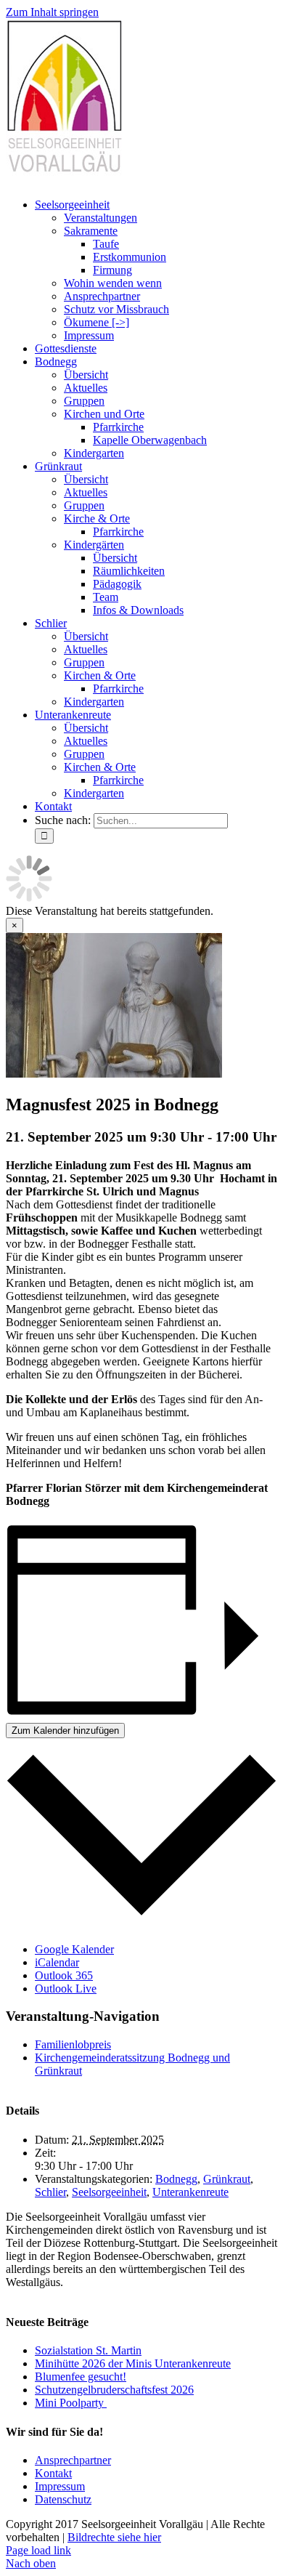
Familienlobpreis (73, 2044)
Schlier (50, 2192)
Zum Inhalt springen (52, 12)
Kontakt (53, 2473)
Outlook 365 (64, 1975)
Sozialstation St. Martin (88, 2350)
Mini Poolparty (71, 2403)
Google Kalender (74, 1949)
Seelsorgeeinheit (109, 2192)
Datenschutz (63, 2499)
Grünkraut (227, 2179)
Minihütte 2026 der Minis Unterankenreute (133, 2363)
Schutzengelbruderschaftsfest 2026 (114, 2390)
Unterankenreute (190, 2192)
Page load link (38, 2550)
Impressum (60, 2486)
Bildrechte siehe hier (114, 2537)
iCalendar (57, 1962)
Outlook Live (66, 1988)
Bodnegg (176, 2179)
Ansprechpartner (73, 2460)
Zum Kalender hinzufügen (65, 1731)
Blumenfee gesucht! (81, 2377)
